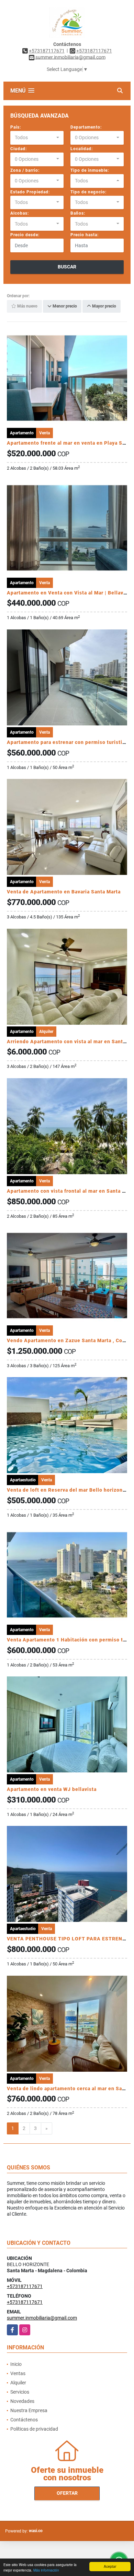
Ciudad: (19, 149)
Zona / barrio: (25, 170)
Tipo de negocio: (88, 192)
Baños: (78, 213)
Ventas (18, 2373)
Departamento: (86, 127)
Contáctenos (24, 2420)
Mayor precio (104, 306)
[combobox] (37, 138)
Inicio (16, 2364)
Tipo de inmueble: (90, 170)
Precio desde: (25, 235)
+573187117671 (47, 51)
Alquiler (18, 2383)
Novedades (22, 2401)
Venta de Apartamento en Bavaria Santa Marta (64, 892)
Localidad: (82, 149)
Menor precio (64, 306)
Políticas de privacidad (34, 2429)
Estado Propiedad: (30, 192)
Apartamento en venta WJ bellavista (52, 1789)
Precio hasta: (85, 235)
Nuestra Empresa (29, 2410)
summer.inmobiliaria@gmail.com (42, 2318)
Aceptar (110, 2566)
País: (16, 127)
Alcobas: (20, 213)
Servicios (20, 2392)
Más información (46, 2570)
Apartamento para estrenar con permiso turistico (68, 742)
